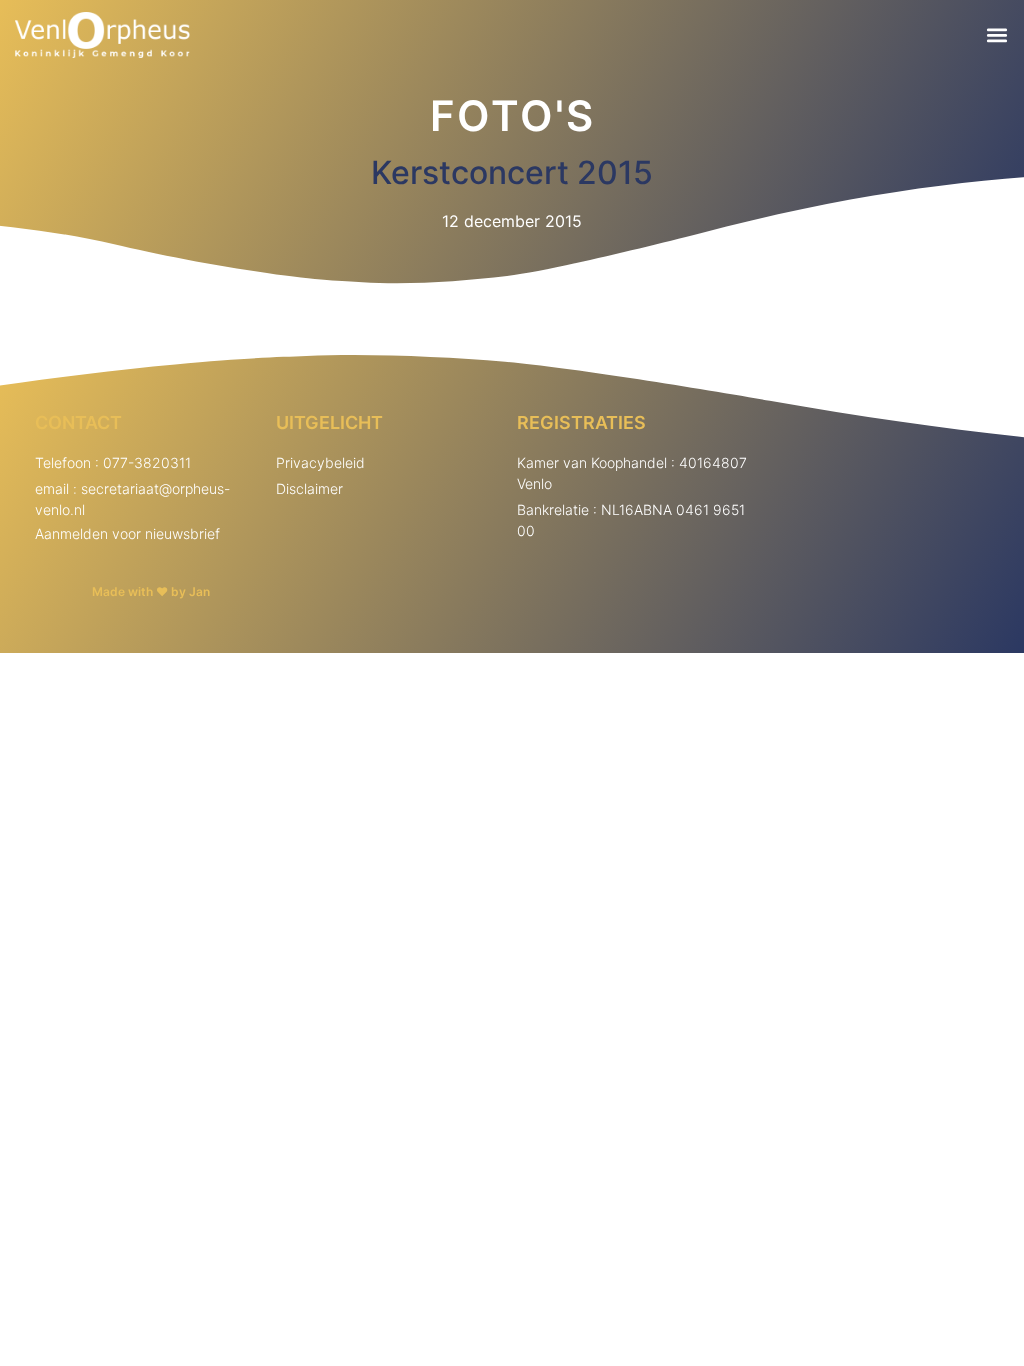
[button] (997, 35)
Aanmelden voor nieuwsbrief (127, 533)
